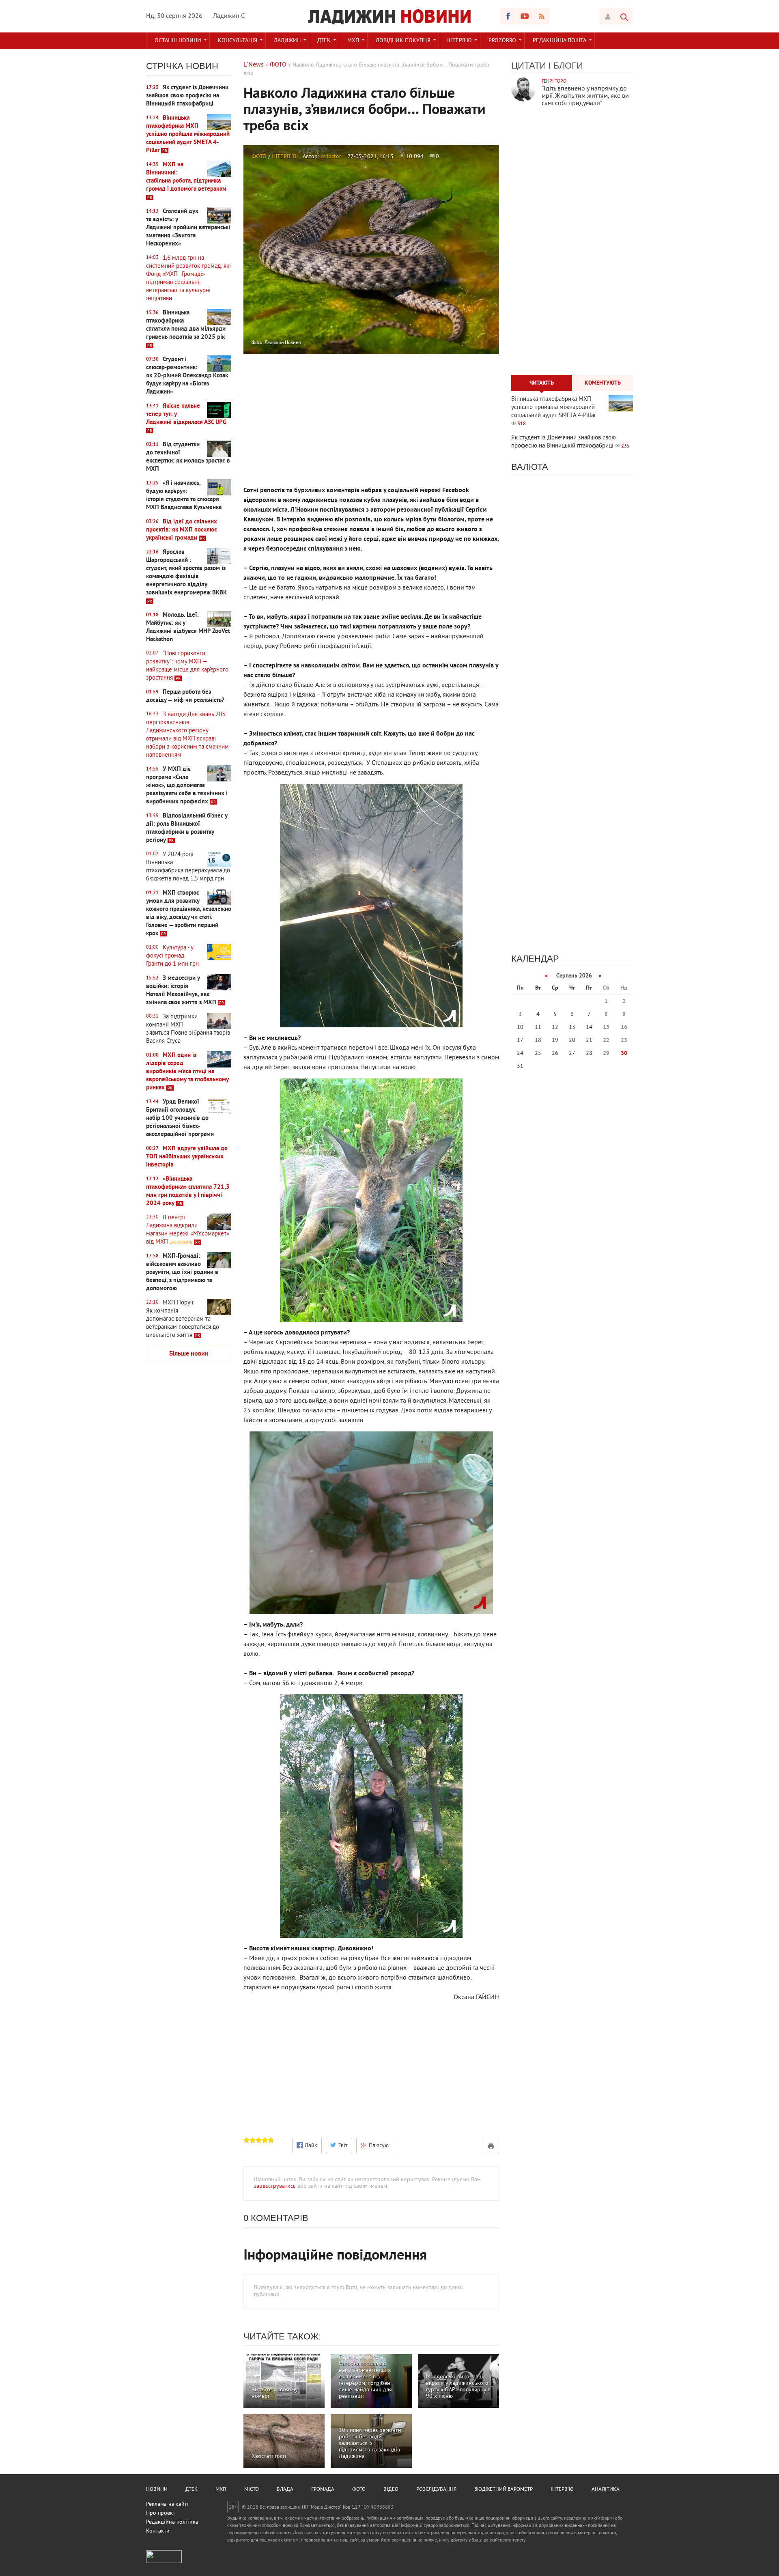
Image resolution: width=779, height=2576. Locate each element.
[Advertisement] (189, 1496)
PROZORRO (502, 41)
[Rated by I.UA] (164, 2562)
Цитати (529, 66)
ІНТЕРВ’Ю (284, 157)
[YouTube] (525, 16)
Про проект (161, 2513)
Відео (391, 2490)
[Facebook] (508, 16)
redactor (331, 157)
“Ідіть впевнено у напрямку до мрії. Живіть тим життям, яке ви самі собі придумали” (585, 96)
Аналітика (606, 2490)
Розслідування (436, 2490)
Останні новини (178, 41)
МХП (353, 41)
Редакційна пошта (560, 41)
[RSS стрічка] (541, 16)
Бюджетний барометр (504, 2490)
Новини (157, 2490)
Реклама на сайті (167, 2504)
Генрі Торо (554, 82)
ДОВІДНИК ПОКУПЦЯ (403, 41)
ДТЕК (324, 41)
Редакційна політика (172, 2522)
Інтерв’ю (459, 41)
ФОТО (259, 157)
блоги (568, 66)
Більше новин (189, 1354)
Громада (323, 2490)
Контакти (158, 2531)
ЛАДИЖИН (287, 41)
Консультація (238, 41)
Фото (359, 2490)
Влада (285, 2490)
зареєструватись (275, 2186)
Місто (252, 2490)
